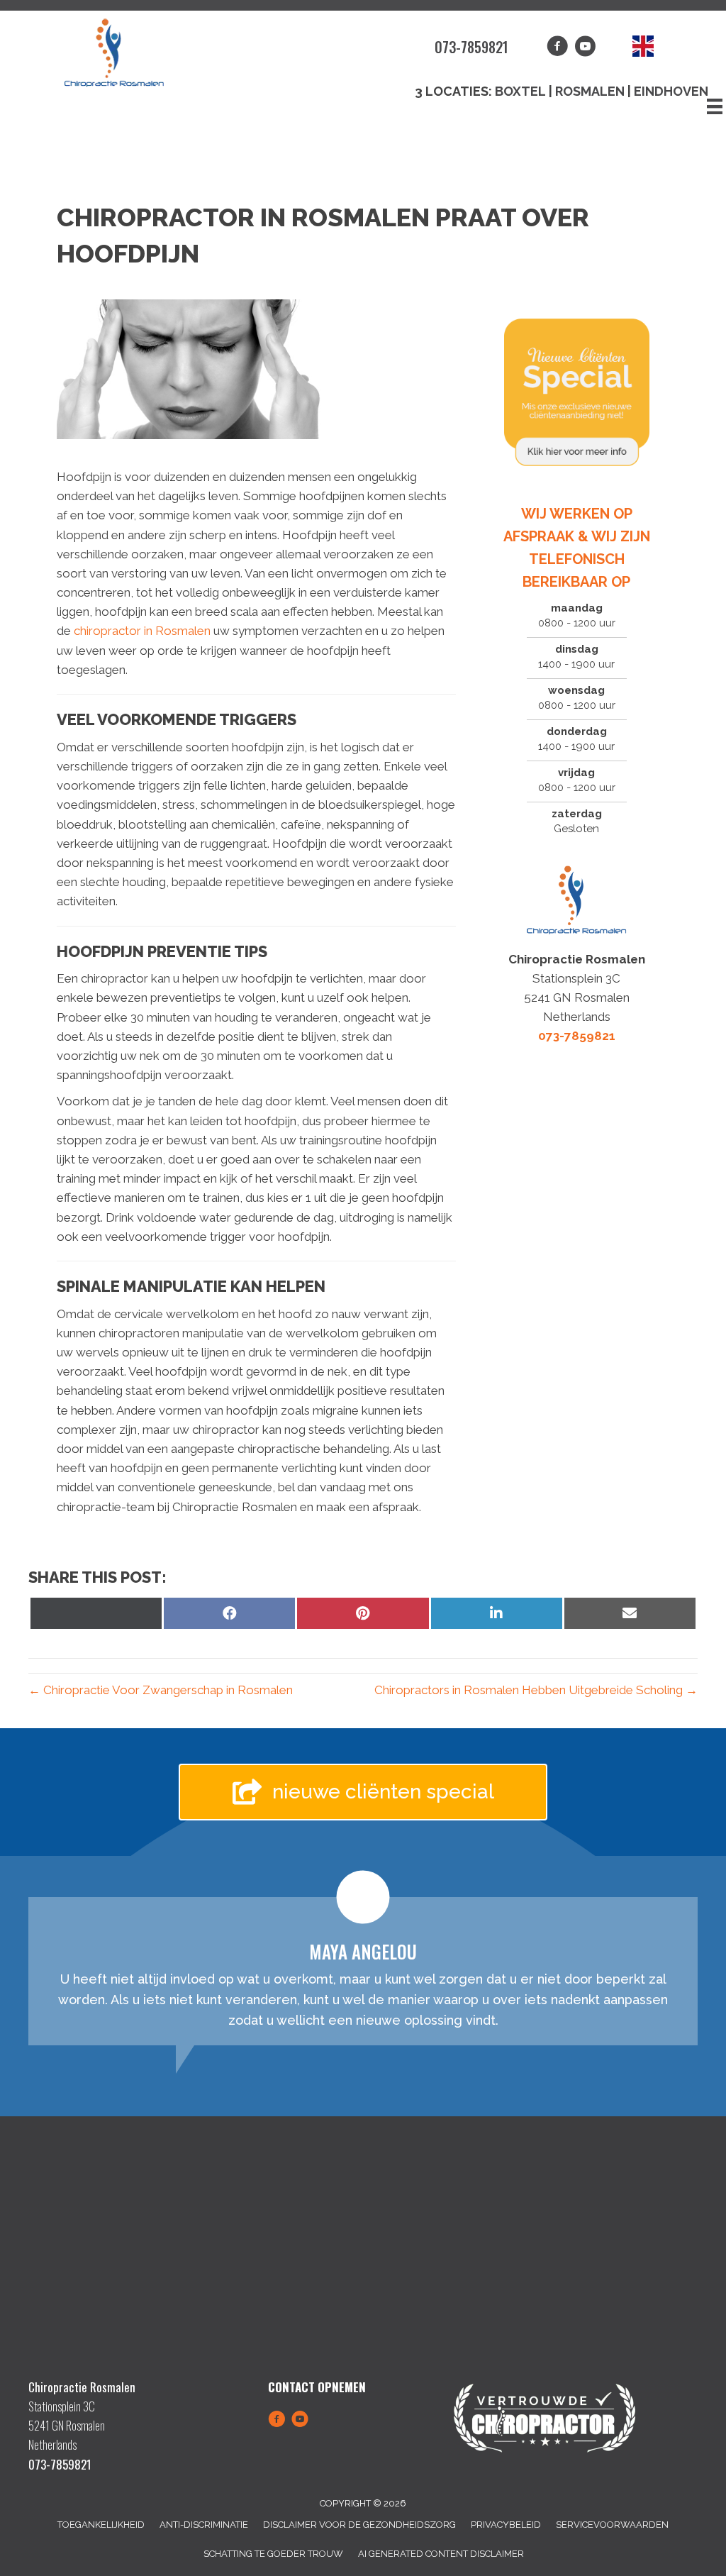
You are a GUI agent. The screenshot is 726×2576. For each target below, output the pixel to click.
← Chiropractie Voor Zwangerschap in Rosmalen (161, 1690)
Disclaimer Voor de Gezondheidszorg (359, 2525)
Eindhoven (671, 91)
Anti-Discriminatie (204, 2525)
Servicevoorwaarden (612, 2525)
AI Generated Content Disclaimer (441, 2554)
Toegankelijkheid (101, 2525)
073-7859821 (471, 47)
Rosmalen (591, 91)
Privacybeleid (506, 2525)
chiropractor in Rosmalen (144, 631)
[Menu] (715, 106)
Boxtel (520, 91)
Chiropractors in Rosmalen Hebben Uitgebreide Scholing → (536, 1690)
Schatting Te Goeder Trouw (273, 2554)
